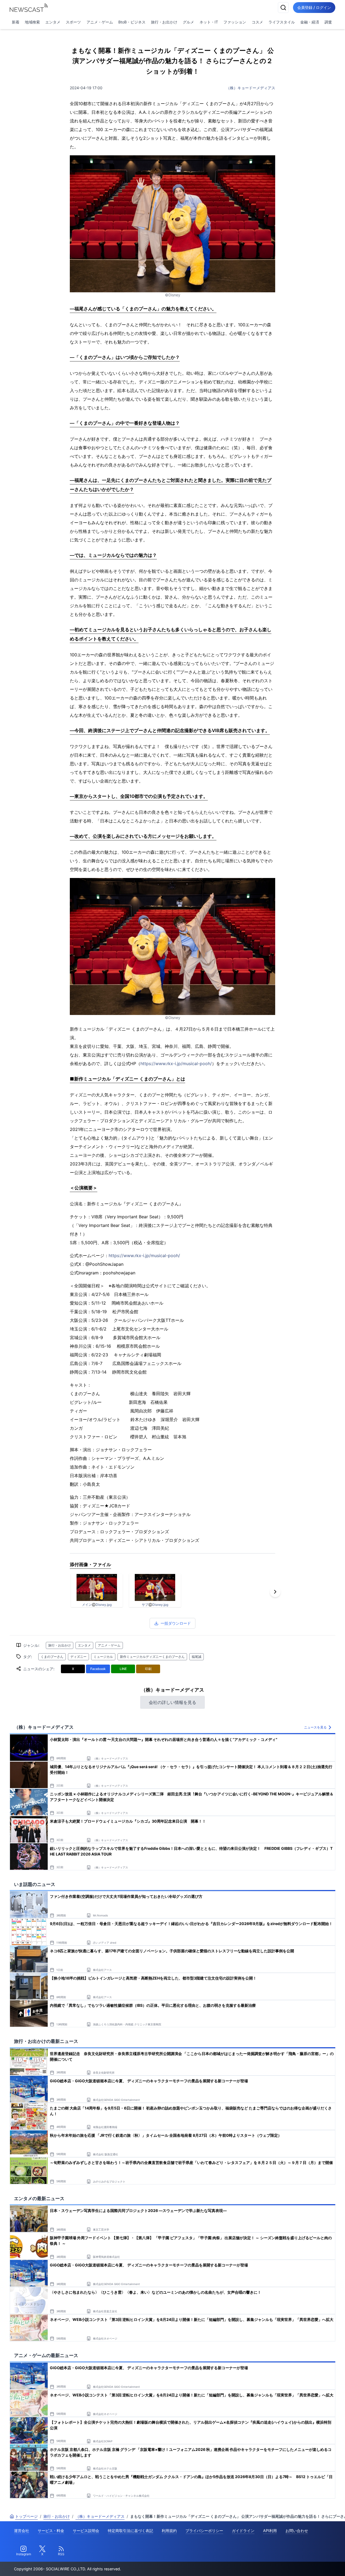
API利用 (270, 2531)
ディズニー (78, 1657)
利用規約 (169, 2531)
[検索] (283, 8)
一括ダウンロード (176, 1623)
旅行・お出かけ (164, 22)
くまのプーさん (52, 1657)
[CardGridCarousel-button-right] (275, 1592)
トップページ (26, 2516)
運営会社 (22, 2531)
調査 (328, 22)
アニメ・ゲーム (100, 22)
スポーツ (73, 22)
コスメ (257, 22)
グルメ (188, 22)
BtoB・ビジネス (132, 22)
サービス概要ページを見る (305, 2564)
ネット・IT (209, 22)
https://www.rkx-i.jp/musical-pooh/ (176, 1064)
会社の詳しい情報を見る (172, 1702)
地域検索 (32, 22)
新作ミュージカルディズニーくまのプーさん (152, 1657)
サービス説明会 (86, 2531)
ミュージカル (103, 1657)
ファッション (235, 22)
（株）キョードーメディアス (251, 88)
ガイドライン (243, 2531)
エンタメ (53, 22)
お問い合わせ (297, 2531)
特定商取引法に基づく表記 (130, 2531)
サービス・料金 (51, 2531)
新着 (16, 22)
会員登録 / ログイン (314, 7)
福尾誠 (196, 1657)
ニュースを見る (315, 1727)
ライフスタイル (282, 22)
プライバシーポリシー (204, 2531)
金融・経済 (310, 22)
